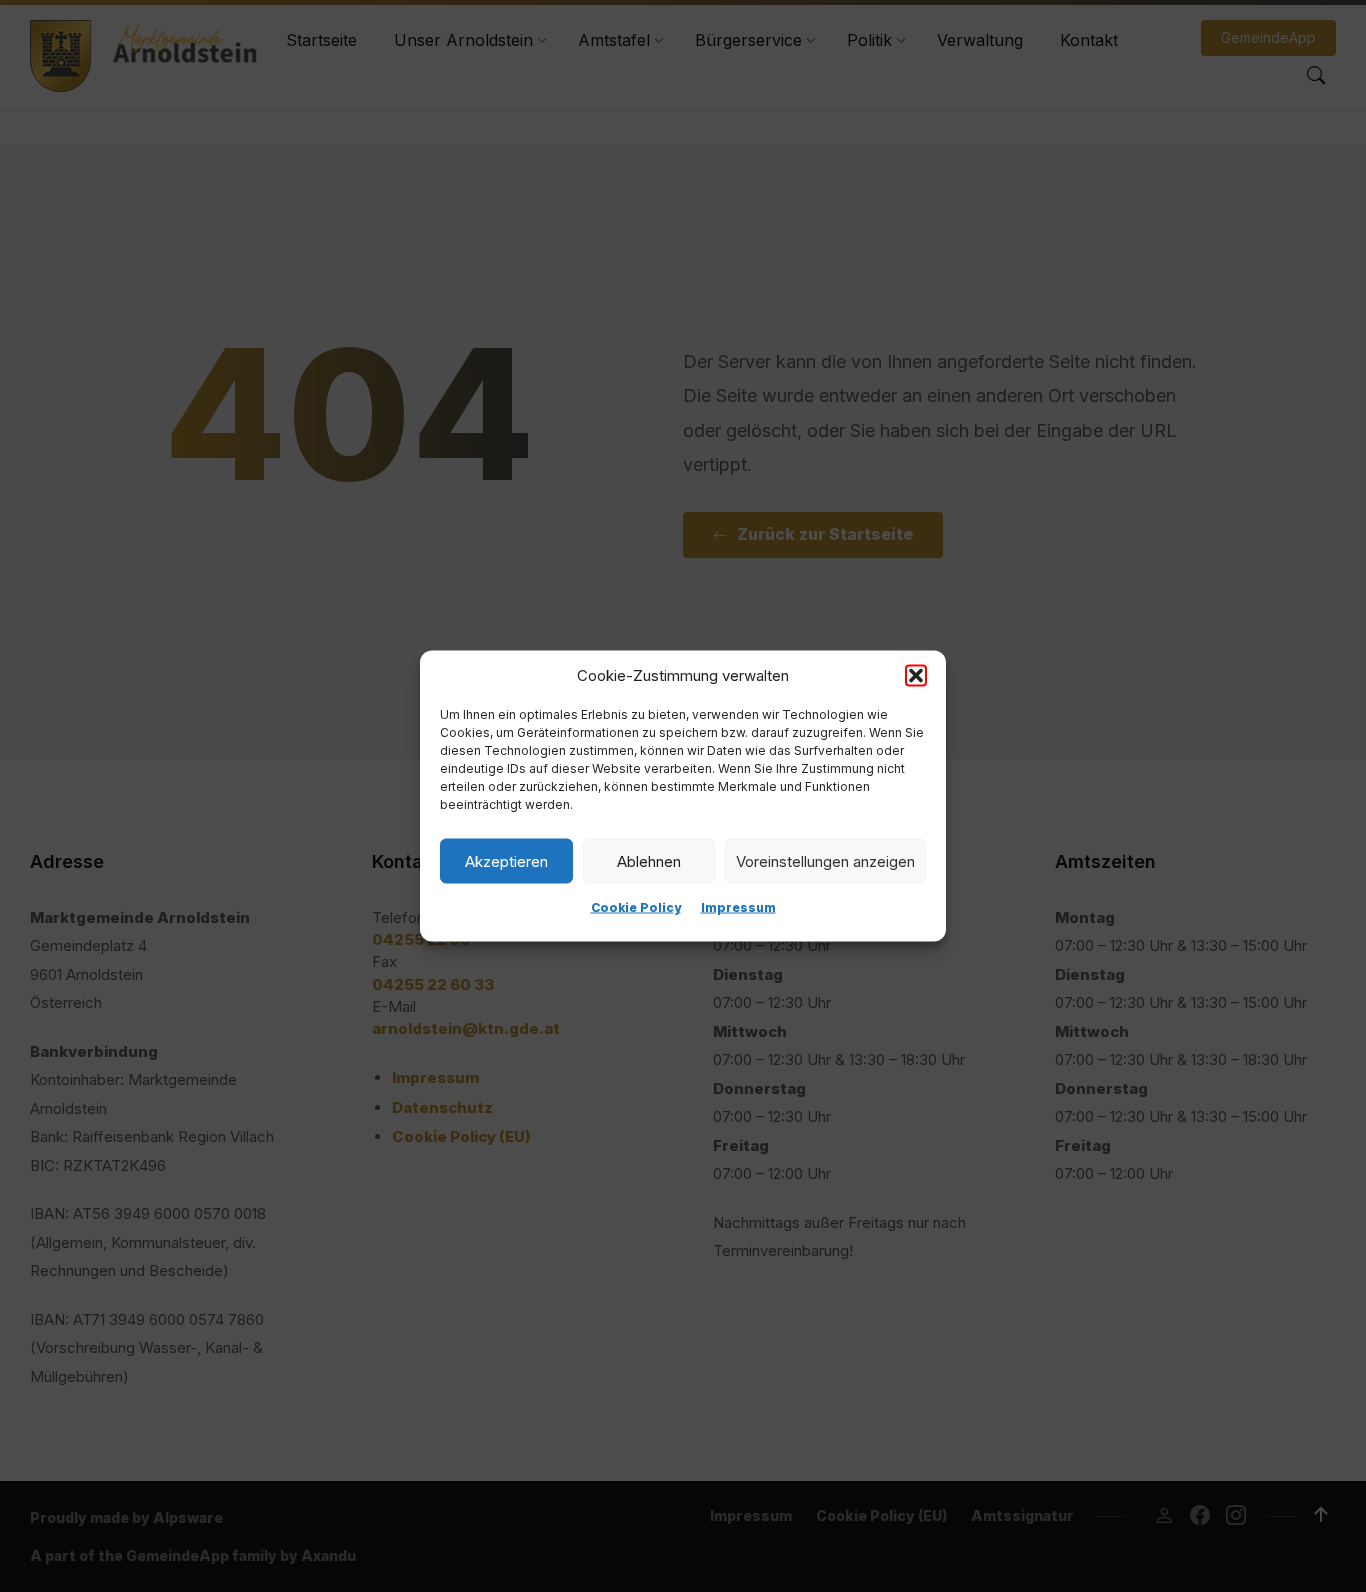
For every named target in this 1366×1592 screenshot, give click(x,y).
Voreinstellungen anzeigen (825, 860)
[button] (916, 676)
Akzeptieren (506, 860)
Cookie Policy (636, 907)
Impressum (738, 907)
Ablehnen (649, 860)
